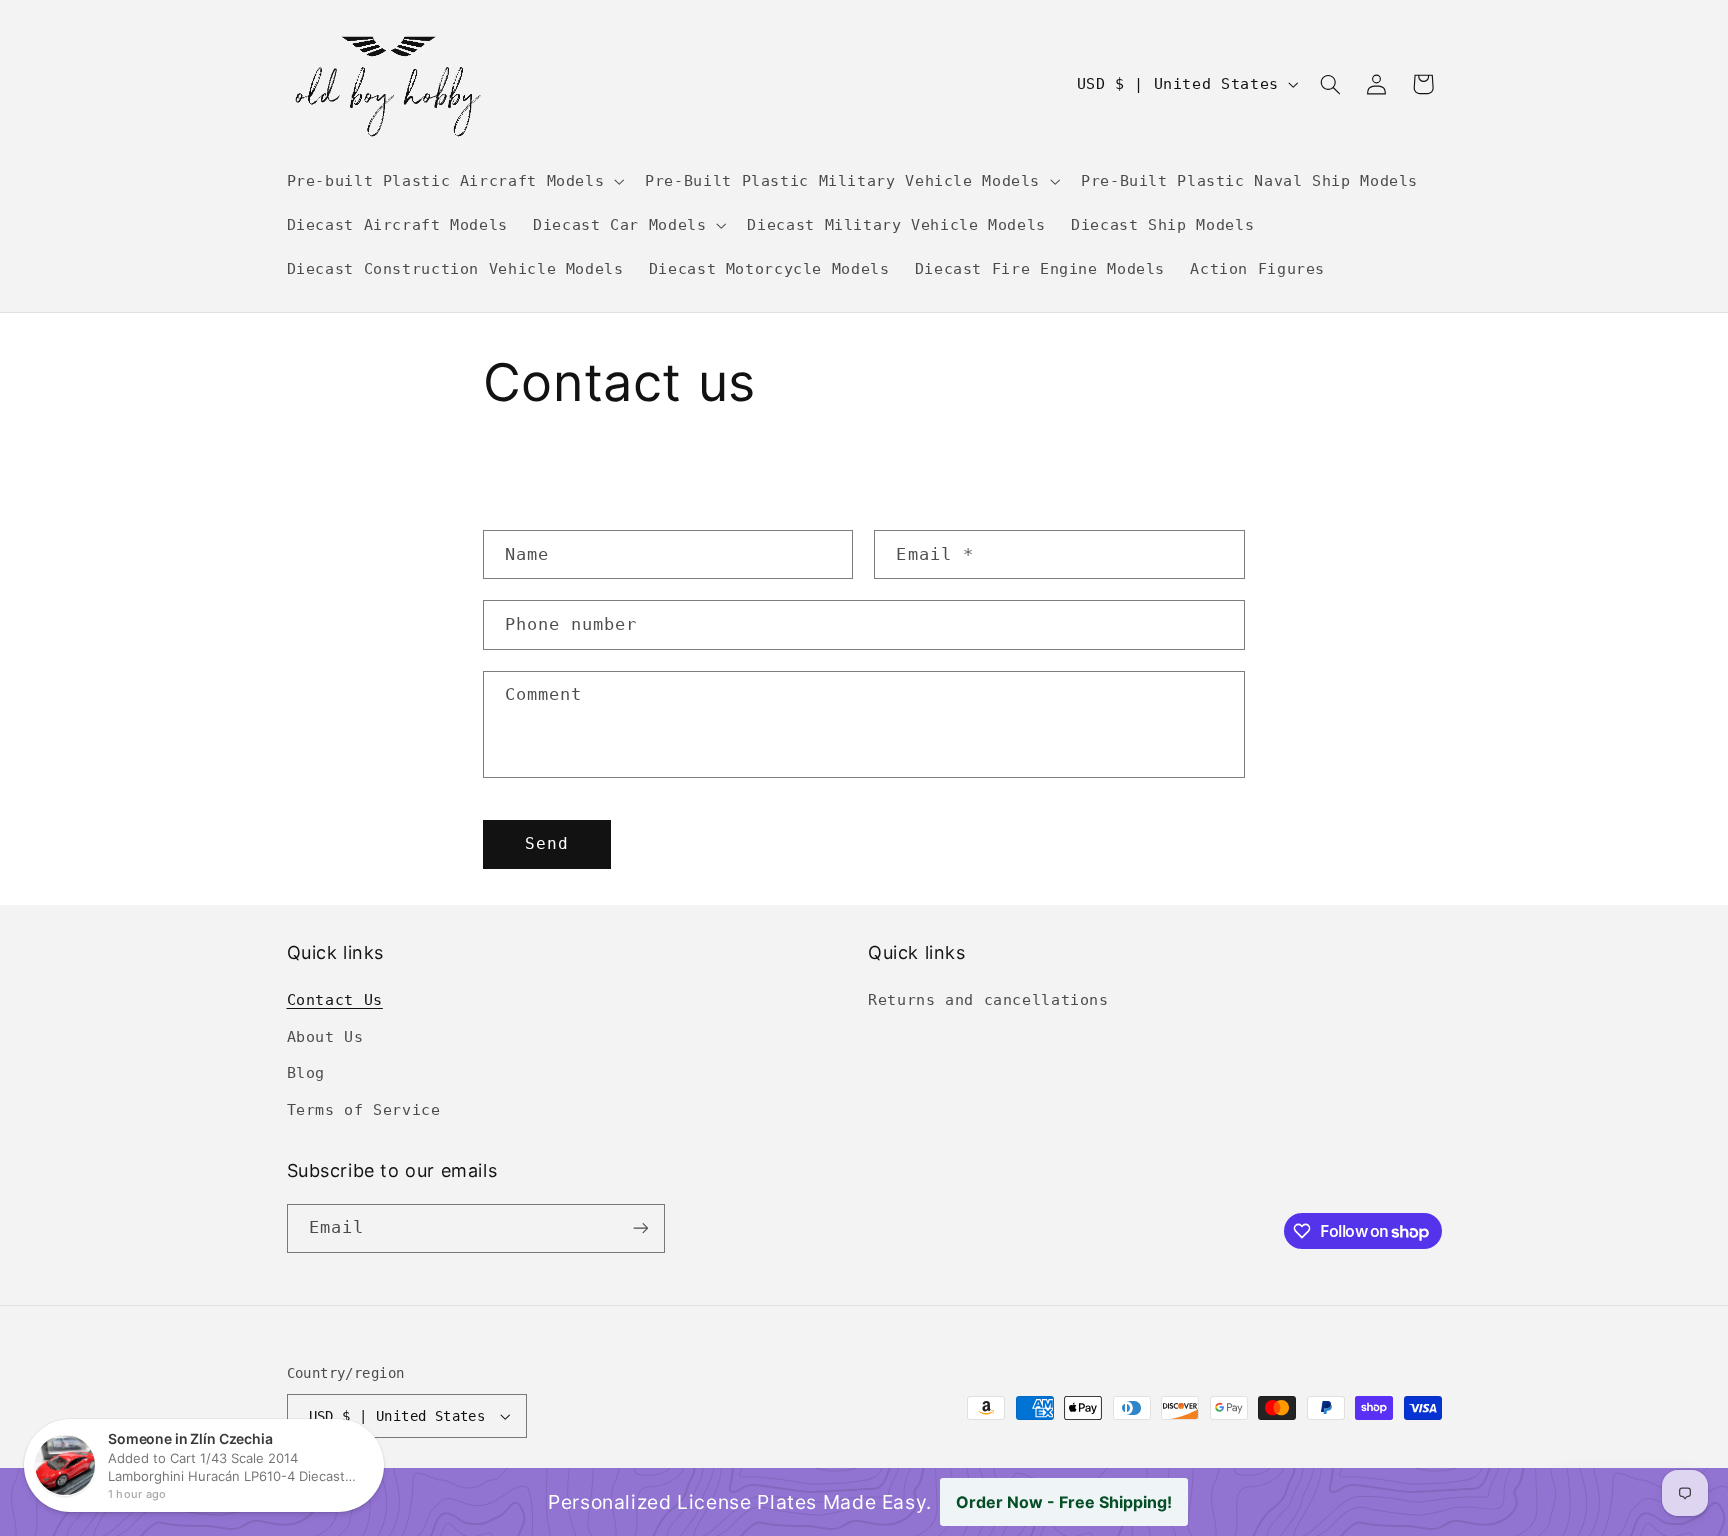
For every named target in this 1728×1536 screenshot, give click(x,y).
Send (547, 843)
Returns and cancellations (988, 999)
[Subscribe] (640, 1228)
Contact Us (335, 999)
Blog (306, 1072)
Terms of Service (364, 1109)
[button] (453, 181)
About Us (325, 1036)
